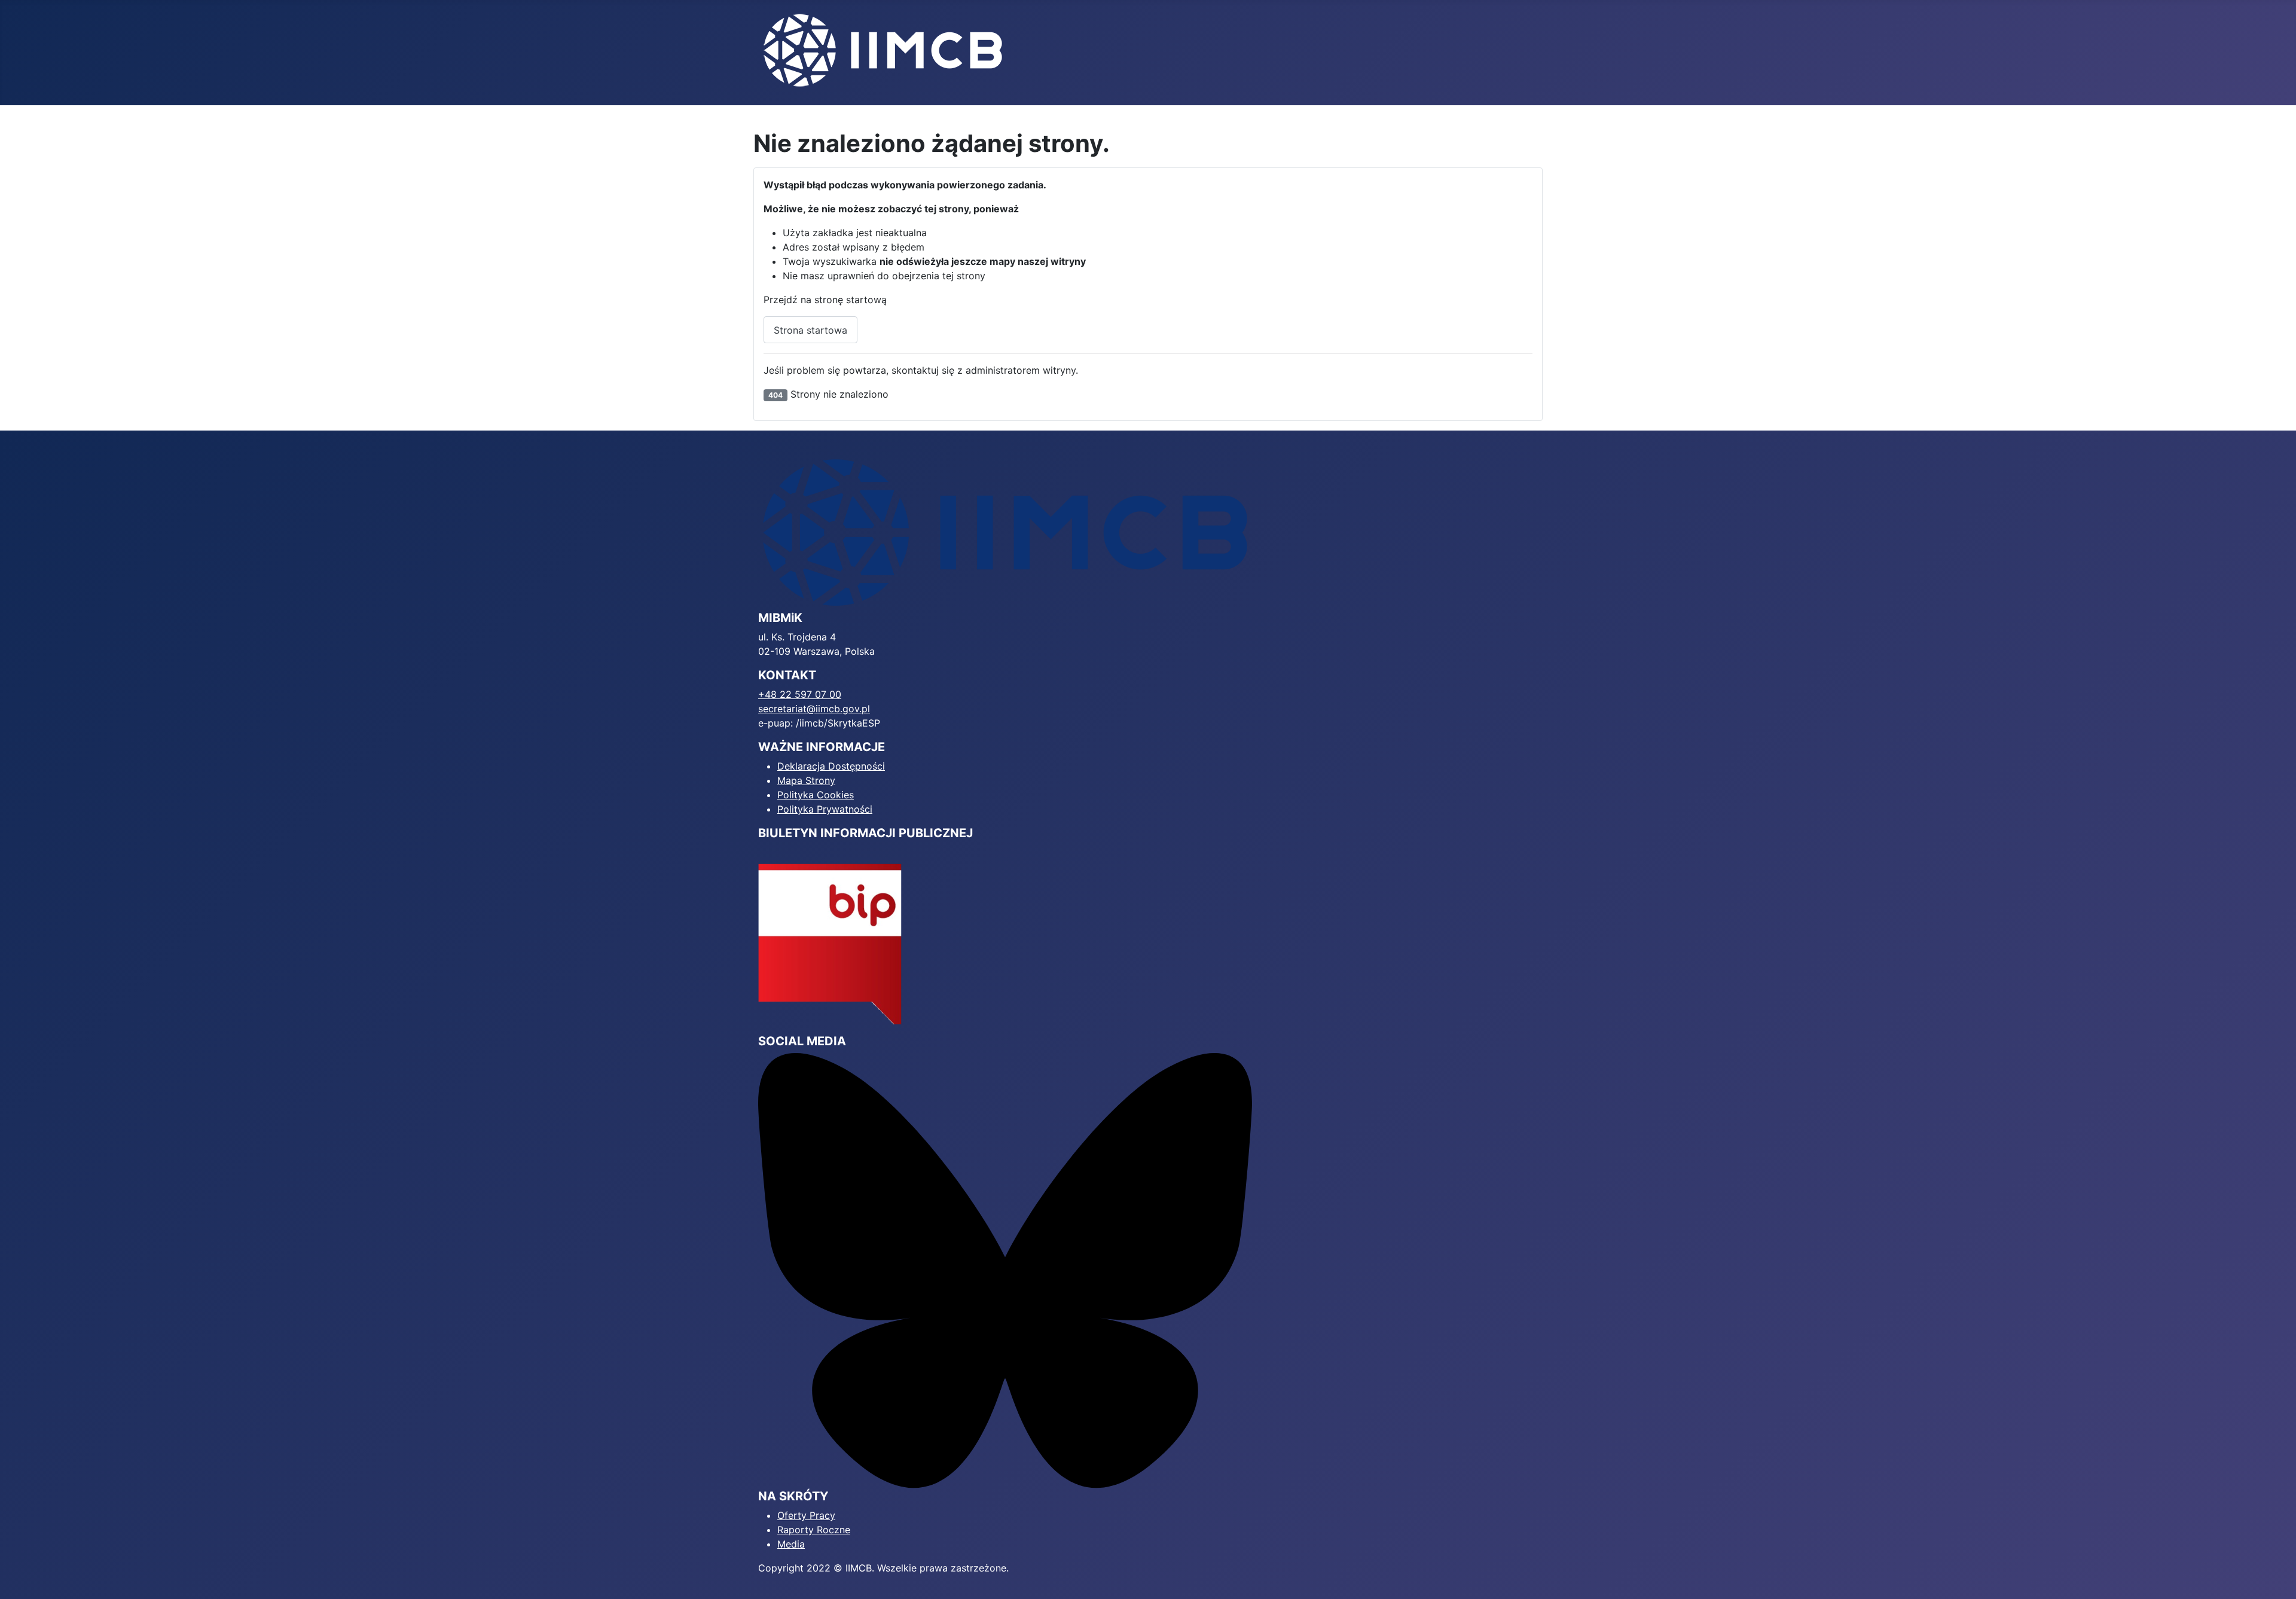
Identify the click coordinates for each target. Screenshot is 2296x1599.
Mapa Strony (806, 780)
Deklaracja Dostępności (831, 766)
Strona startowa (810, 330)
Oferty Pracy (806, 1515)
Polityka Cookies (816, 795)
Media (791, 1544)
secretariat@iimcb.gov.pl (814, 709)
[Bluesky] (1005, 1270)
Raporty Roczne (814, 1530)
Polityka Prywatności (825, 809)
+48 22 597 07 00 (800, 694)
